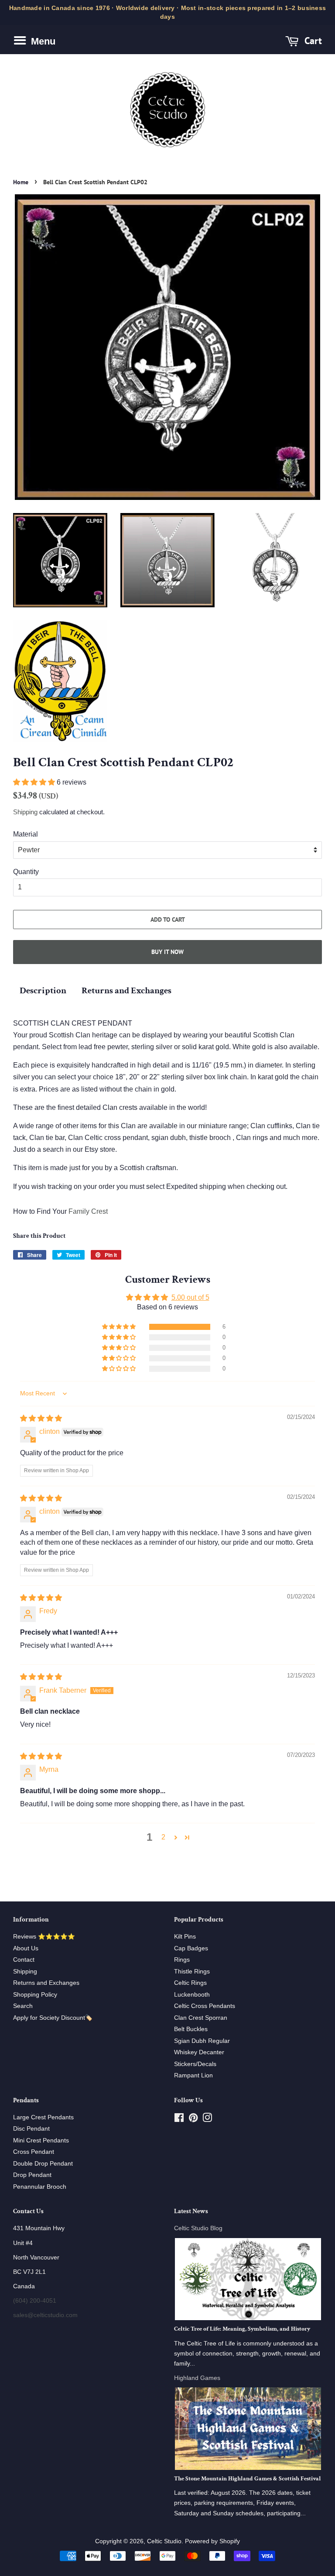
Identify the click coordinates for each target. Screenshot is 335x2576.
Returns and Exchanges (126, 990)
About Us (26, 1948)
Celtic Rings (190, 1983)
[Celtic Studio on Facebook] (179, 2120)
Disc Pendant (31, 2129)
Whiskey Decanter (199, 2052)
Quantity (26, 872)
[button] (35, 782)
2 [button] (163, 1837)
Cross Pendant (34, 2152)
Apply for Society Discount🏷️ (53, 2018)
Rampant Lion (193, 2075)
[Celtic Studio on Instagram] (207, 2120)
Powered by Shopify (212, 2541)
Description (43, 990)
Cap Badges (191, 1948)
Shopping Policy (35, 1995)
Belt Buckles (191, 2029)
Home (21, 182)
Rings (182, 1960)
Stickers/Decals (195, 2064)
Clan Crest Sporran (201, 2018)
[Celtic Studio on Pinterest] (193, 2120)
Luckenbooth (192, 1995)
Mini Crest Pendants (41, 2140)
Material (26, 834)
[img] (41, 1418)
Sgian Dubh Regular (202, 2041)
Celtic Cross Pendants (205, 2006)
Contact (24, 1960)
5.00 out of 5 (190, 1297)
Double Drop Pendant (43, 2164)
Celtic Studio (164, 2541)
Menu (42, 41)
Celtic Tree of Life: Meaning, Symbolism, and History (242, 2329)
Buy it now (167, 952)
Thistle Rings (192, 1972)
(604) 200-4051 (35, 2301)
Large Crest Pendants (43, 2117)
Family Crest (88, 1211)
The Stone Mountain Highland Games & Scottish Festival (248, 2479)
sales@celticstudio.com (45, 2315)
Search (23, 2006)
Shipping (25, 812)
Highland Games (197, 2378)
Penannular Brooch (40, 2187)
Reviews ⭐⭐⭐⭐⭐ (44, 1937)
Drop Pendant (32, 2175)
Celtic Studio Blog (198, 2228)
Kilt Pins (185, 1937)
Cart (312, 40)
